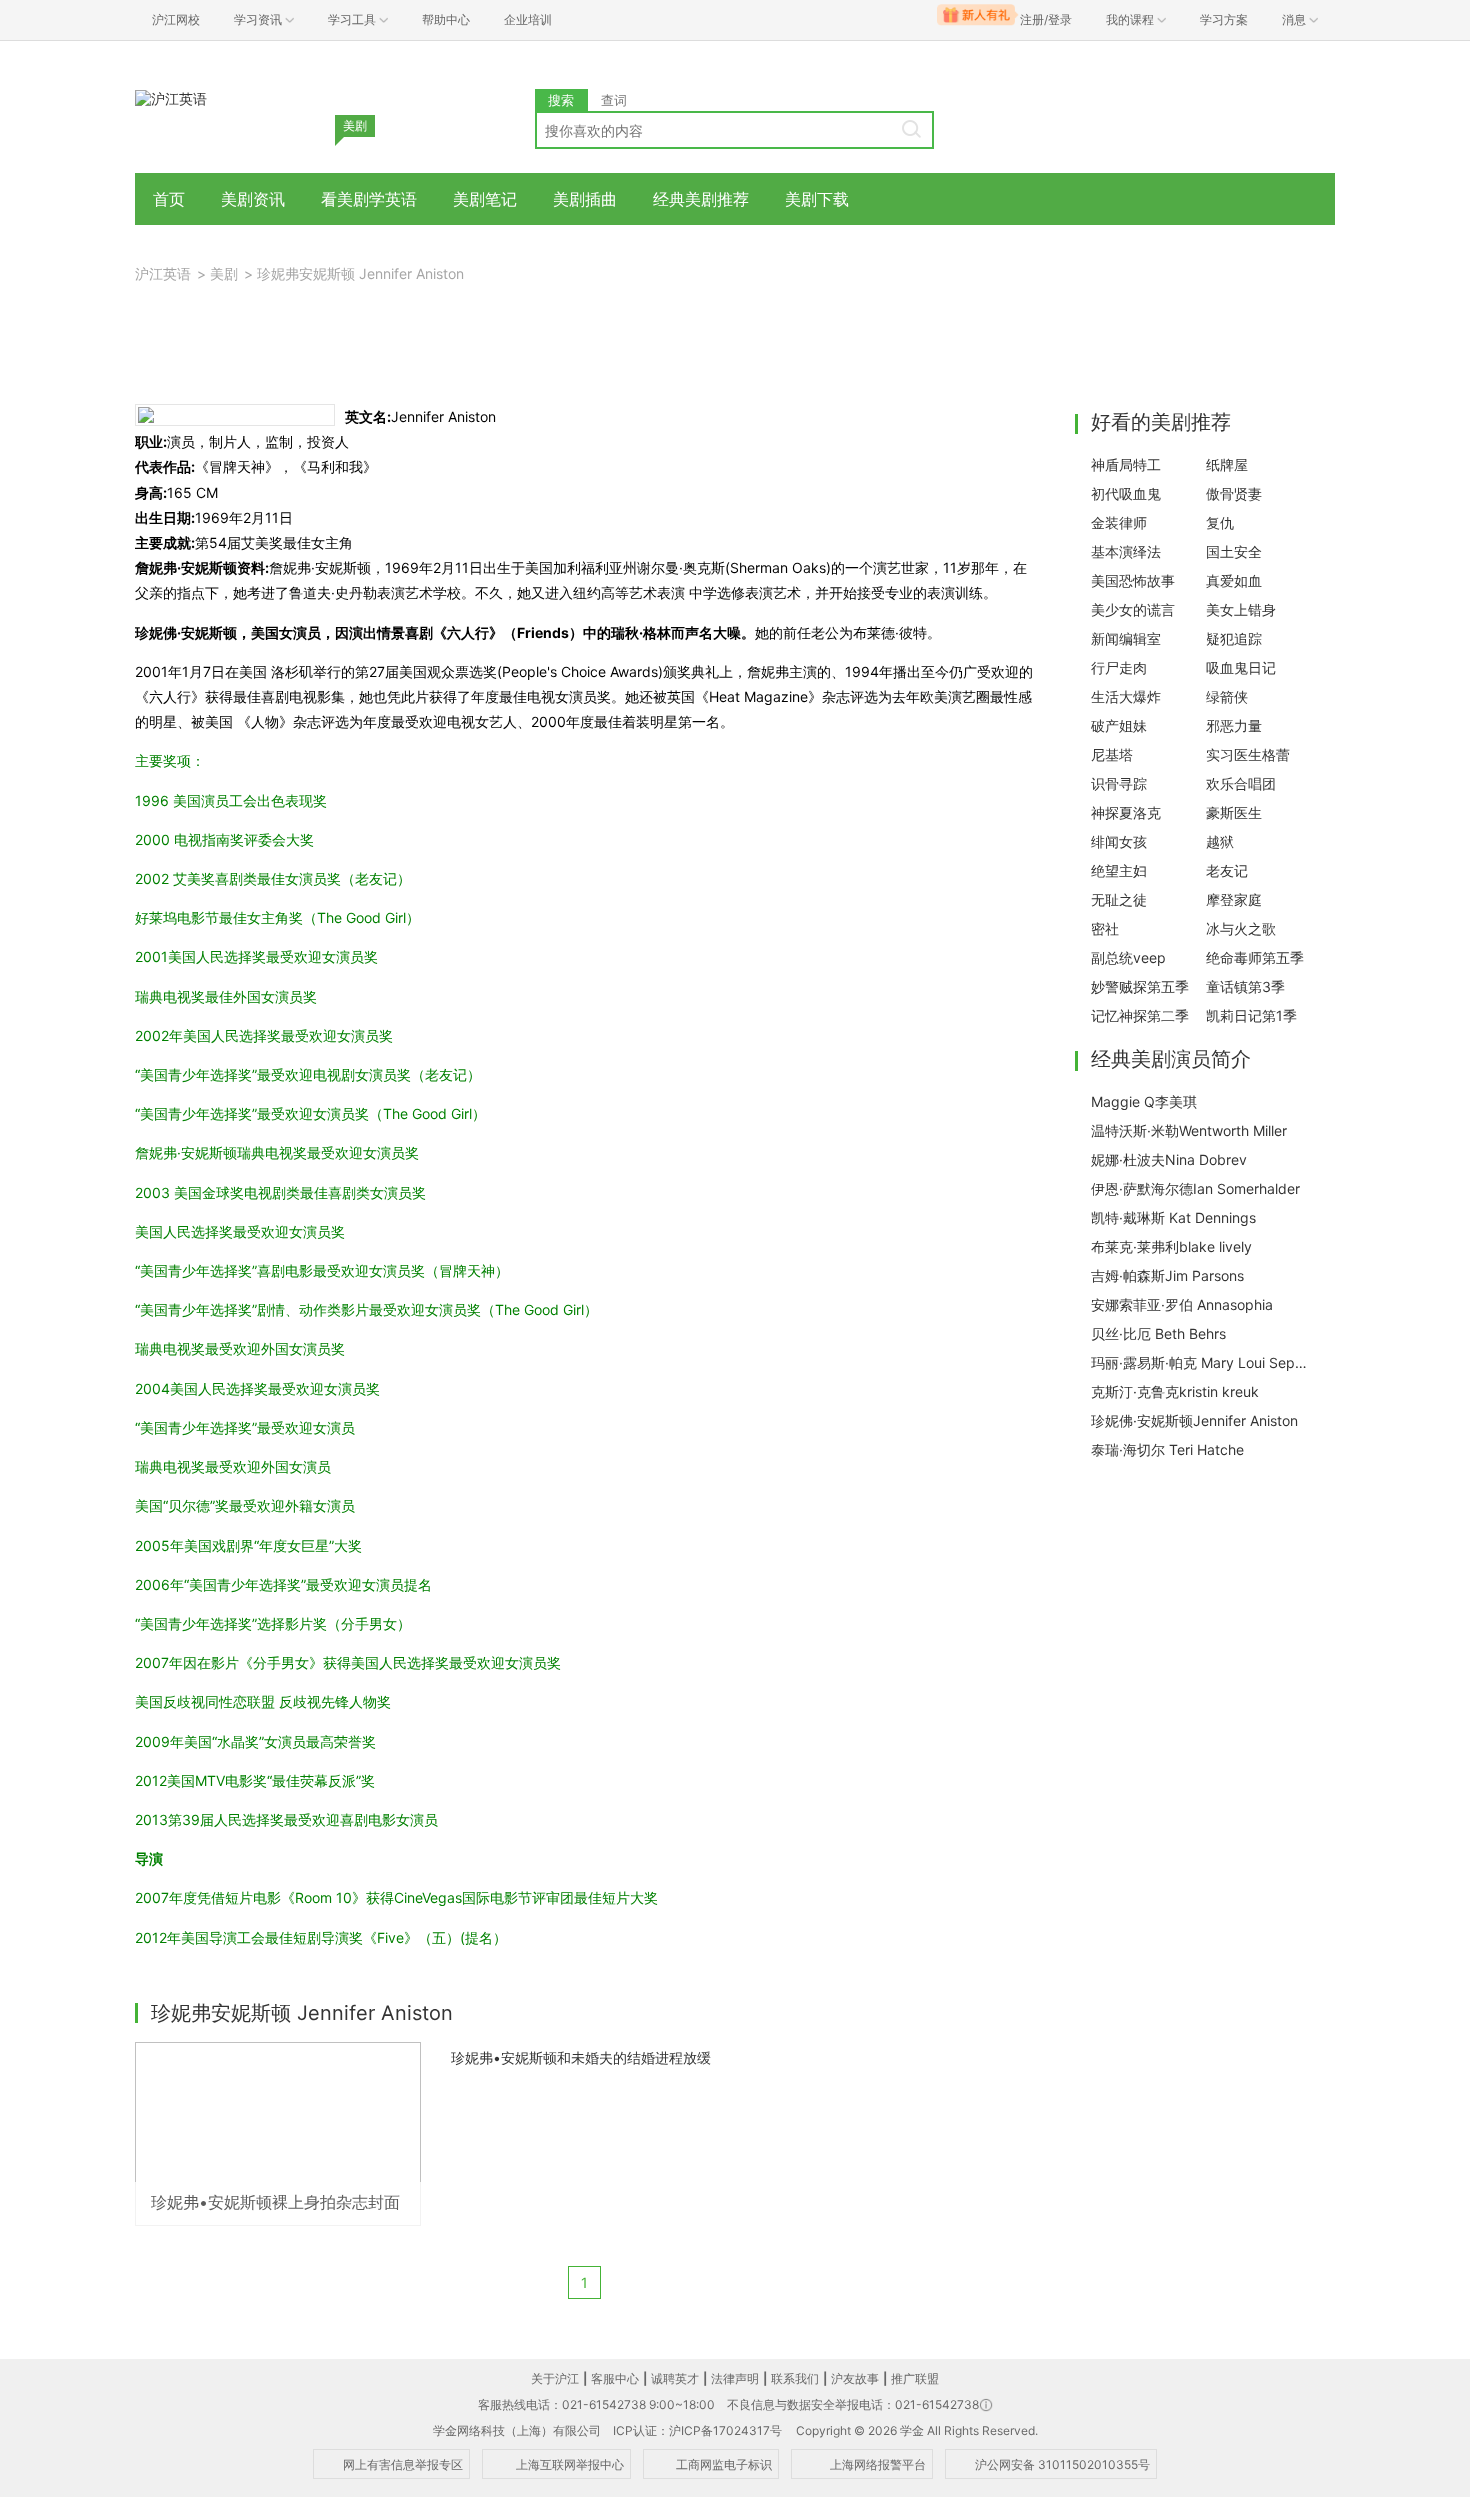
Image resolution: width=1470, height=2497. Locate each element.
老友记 (1227, 870)
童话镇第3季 (1245, 986)
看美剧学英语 (369, 199)
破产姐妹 (1119, 725)
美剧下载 (817, 199)
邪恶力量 (1234, 725)
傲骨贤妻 (1234, 493)
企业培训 (528, 19)
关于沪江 (555, 2378)
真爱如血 (1234, 580)
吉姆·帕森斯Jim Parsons (1167, 1275)
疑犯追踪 (1234, 638)
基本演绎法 (1126, 551)
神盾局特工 (1126, 464)
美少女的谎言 (1133, 609)
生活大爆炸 (1126, 696)
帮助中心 (446, 19)
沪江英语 (163, 273)
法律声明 (735, 2378)
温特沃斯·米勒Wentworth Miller (1189, 1130)
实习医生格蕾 (1248, 754)
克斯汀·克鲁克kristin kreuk (1175, 1391)
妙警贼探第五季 (1140, 986)
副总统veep (1128, 957)
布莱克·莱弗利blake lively (1171, 1246)
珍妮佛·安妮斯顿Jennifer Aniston (1194, 1420)
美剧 (224, 273)
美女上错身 (1241, 609)
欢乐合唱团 (1241, 783)
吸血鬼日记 (1241, 667)
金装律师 (1119, 522)
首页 (169, 199)
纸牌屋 (1227, 464)
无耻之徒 (1119, 899)
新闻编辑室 (1126, 638)
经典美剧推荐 (701, 199)
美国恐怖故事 (1133, 580)
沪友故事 (855, 2378)
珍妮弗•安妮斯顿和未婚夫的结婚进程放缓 (581, 2057)
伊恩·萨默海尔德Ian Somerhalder (1195, 1188)
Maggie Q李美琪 (1144, 1101)
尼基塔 (1112, 754)
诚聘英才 (675, 2378)
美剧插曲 (585, 199)
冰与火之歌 (1241, 928)
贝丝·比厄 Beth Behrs (1158, 1333)
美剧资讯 (253, 199)
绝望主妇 (1119, 870)
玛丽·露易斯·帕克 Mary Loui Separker (1201, 1362)
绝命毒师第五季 (1255, 957)
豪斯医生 (1234, 812)
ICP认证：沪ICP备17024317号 (697, 2430)
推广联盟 (915, 2378)
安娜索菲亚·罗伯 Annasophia (1182, 1304)
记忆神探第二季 (1140, 1015)
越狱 (1220, 841)
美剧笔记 (485, 199)
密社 (1105, 928)
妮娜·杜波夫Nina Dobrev (1169, 1159)
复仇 (1220, 522)
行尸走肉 (1119, 667)
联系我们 (795, 2378)
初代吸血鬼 (1126, 493)
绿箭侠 (1227, 696)
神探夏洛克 (1126, 812)
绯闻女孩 (1119, 841)
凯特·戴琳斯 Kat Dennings (1173, 1217)
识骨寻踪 (1119, 783)
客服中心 (615, 2378)
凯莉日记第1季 (1251, 1015)
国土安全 (1234, 551)
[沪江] (171, 97)
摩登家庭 (1234, 899)
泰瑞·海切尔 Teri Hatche (1167, 1449)
